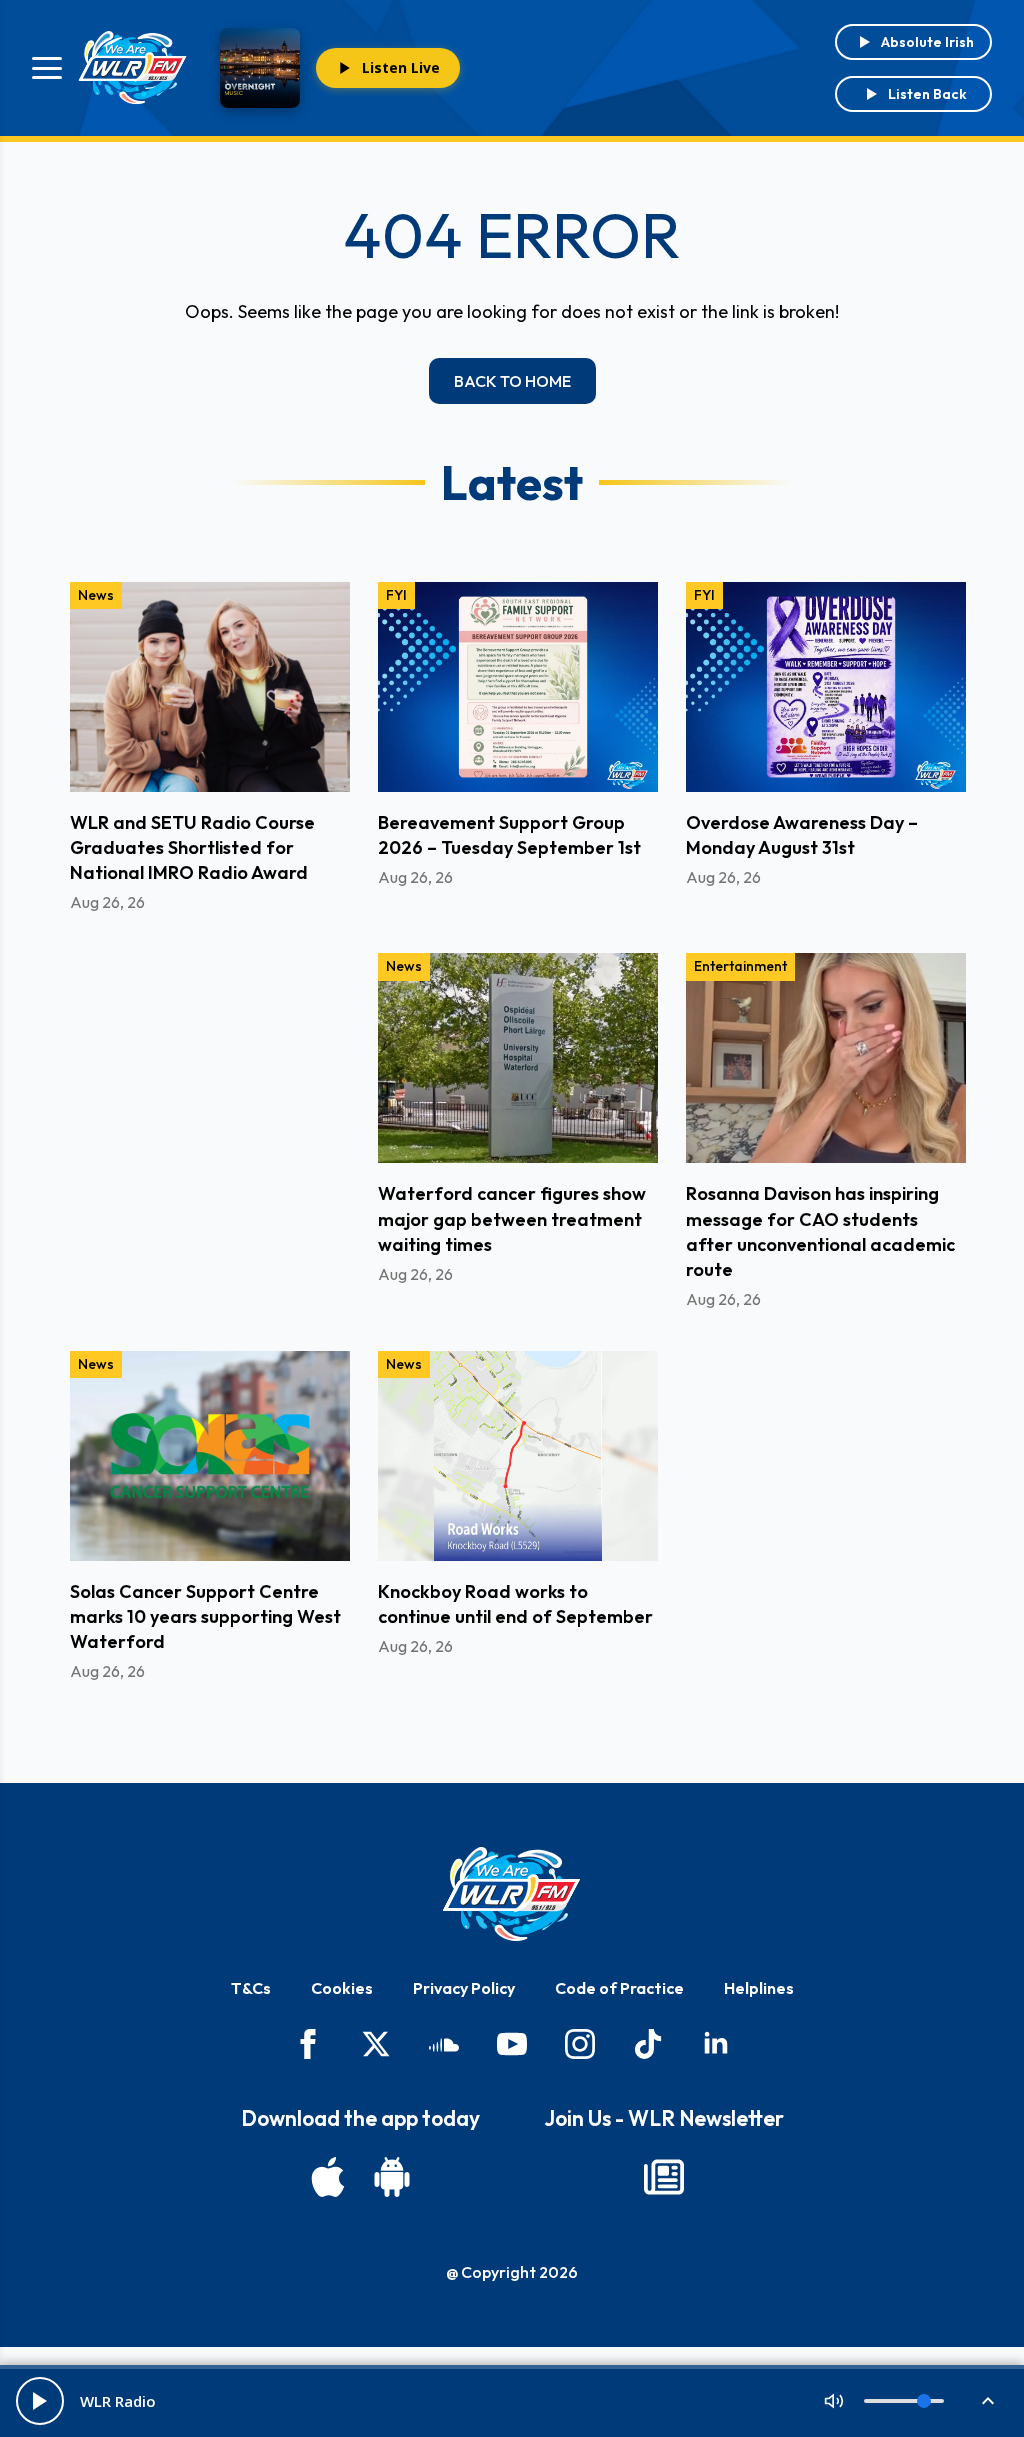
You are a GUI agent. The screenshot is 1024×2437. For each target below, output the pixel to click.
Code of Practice (619, 1988)
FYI (396, 595)
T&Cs (251, 1988)
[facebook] (308, 2044)
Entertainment (740, 966)
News (96, 595)
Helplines (759, 1988)
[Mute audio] (834, 2401)
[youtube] (512, 2044)
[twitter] (376, 2044)
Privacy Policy (464, 1988)
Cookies (342, 1988)
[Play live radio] (40, 2401)
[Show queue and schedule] (988, 2401)
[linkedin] (716, 2044)
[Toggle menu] (47, 68)
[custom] (444, 2044)
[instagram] (580, 2044)
